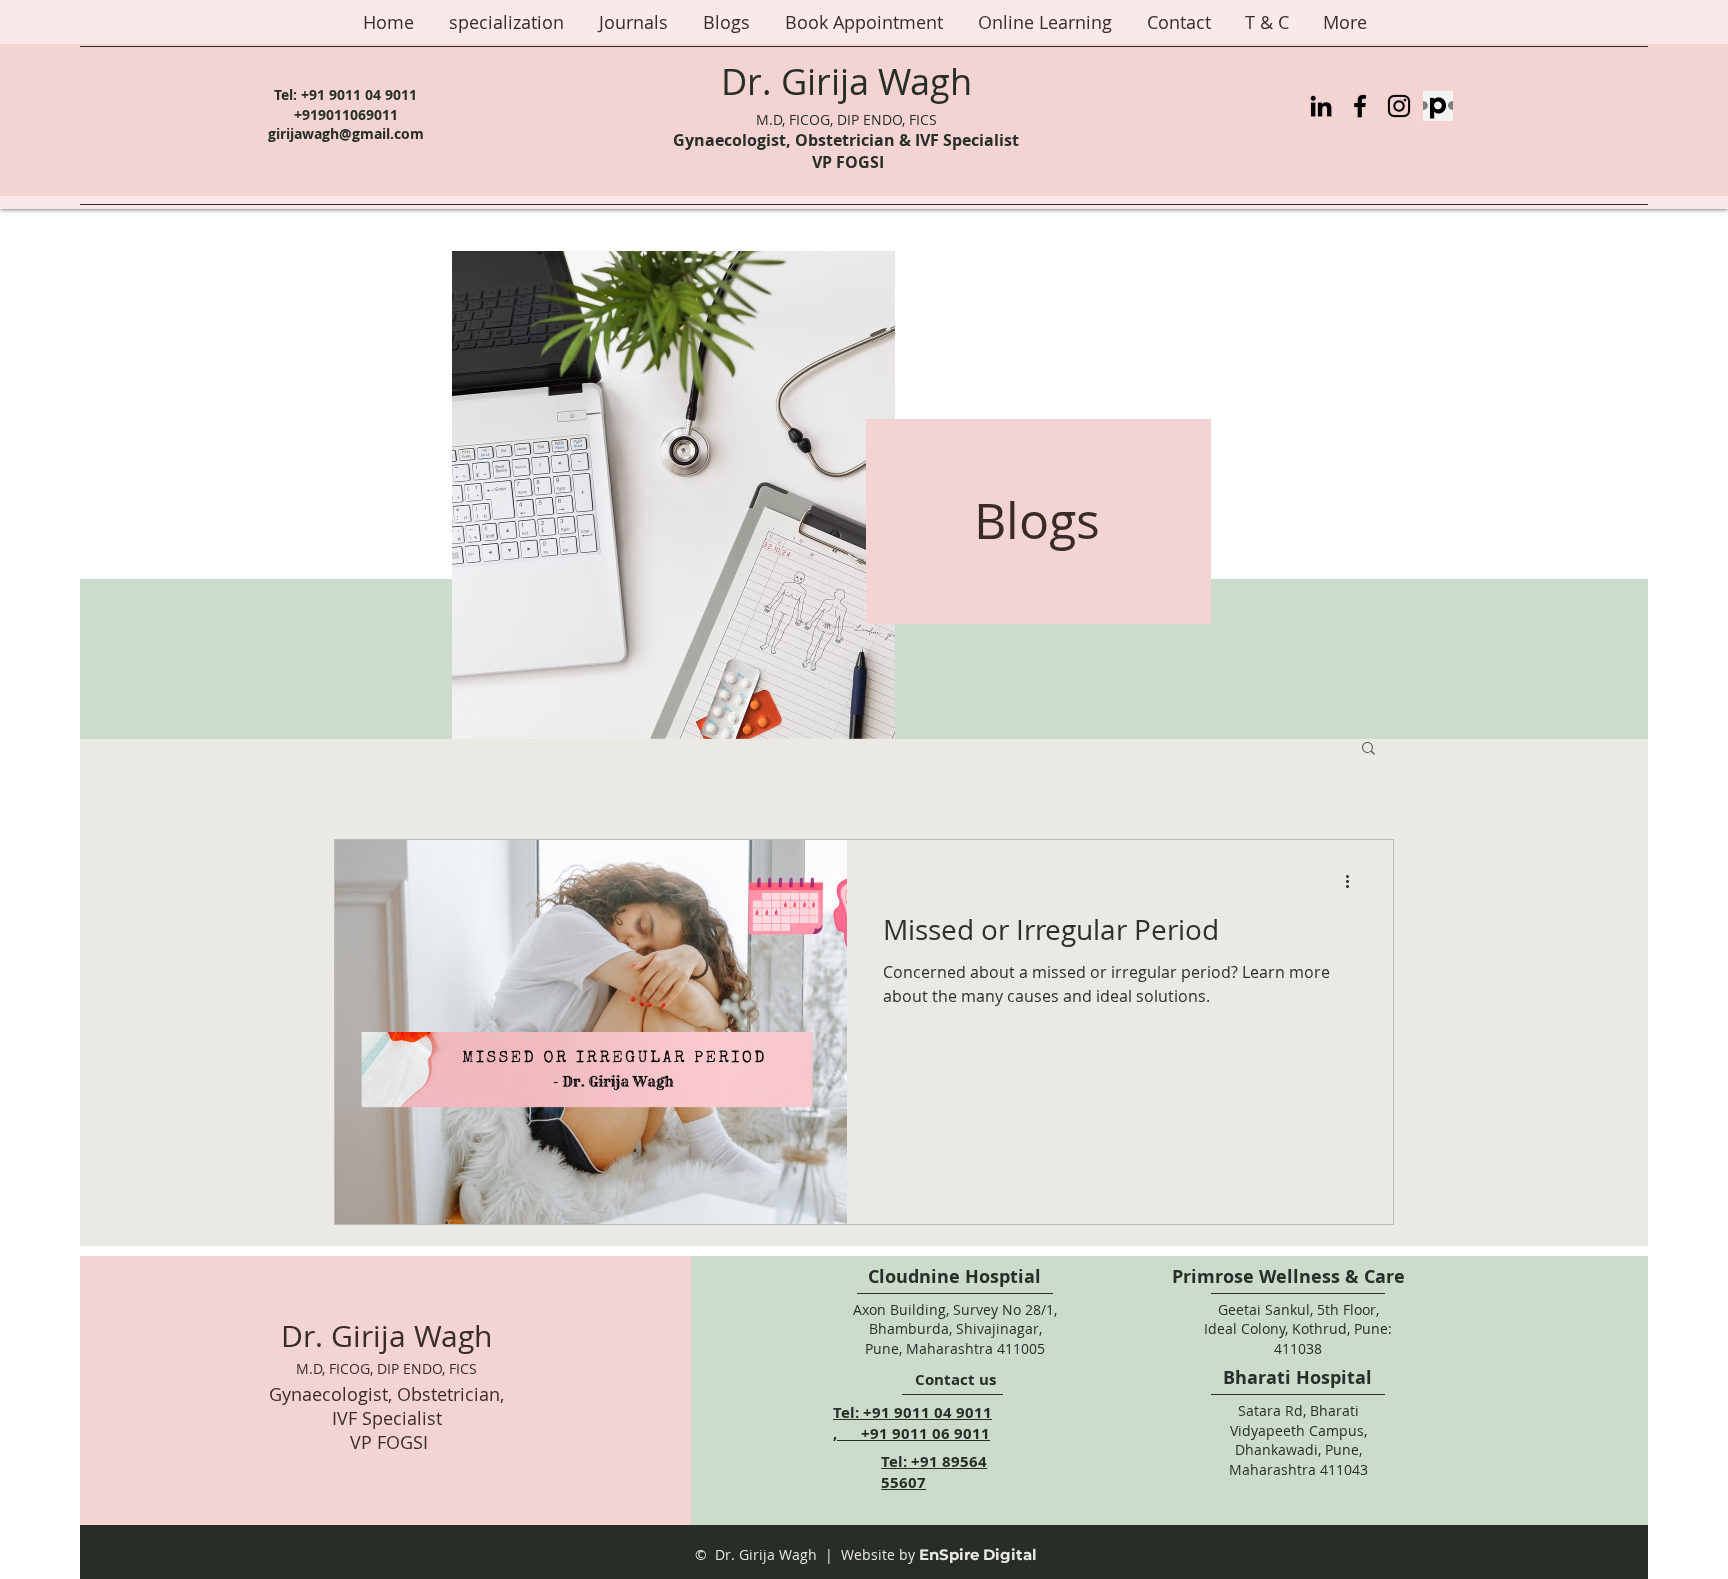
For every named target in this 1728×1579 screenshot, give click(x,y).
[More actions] (1354, 881)
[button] (1368, 749)
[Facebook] (1360, 106)
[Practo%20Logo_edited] (1438, 106)
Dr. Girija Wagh (846, 81)
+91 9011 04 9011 (359, 94)
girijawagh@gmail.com (346, 133)
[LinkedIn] (1321, 106)
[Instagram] (1399, 106)
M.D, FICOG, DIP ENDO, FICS (846, 119)
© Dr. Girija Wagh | (764, 1554)
